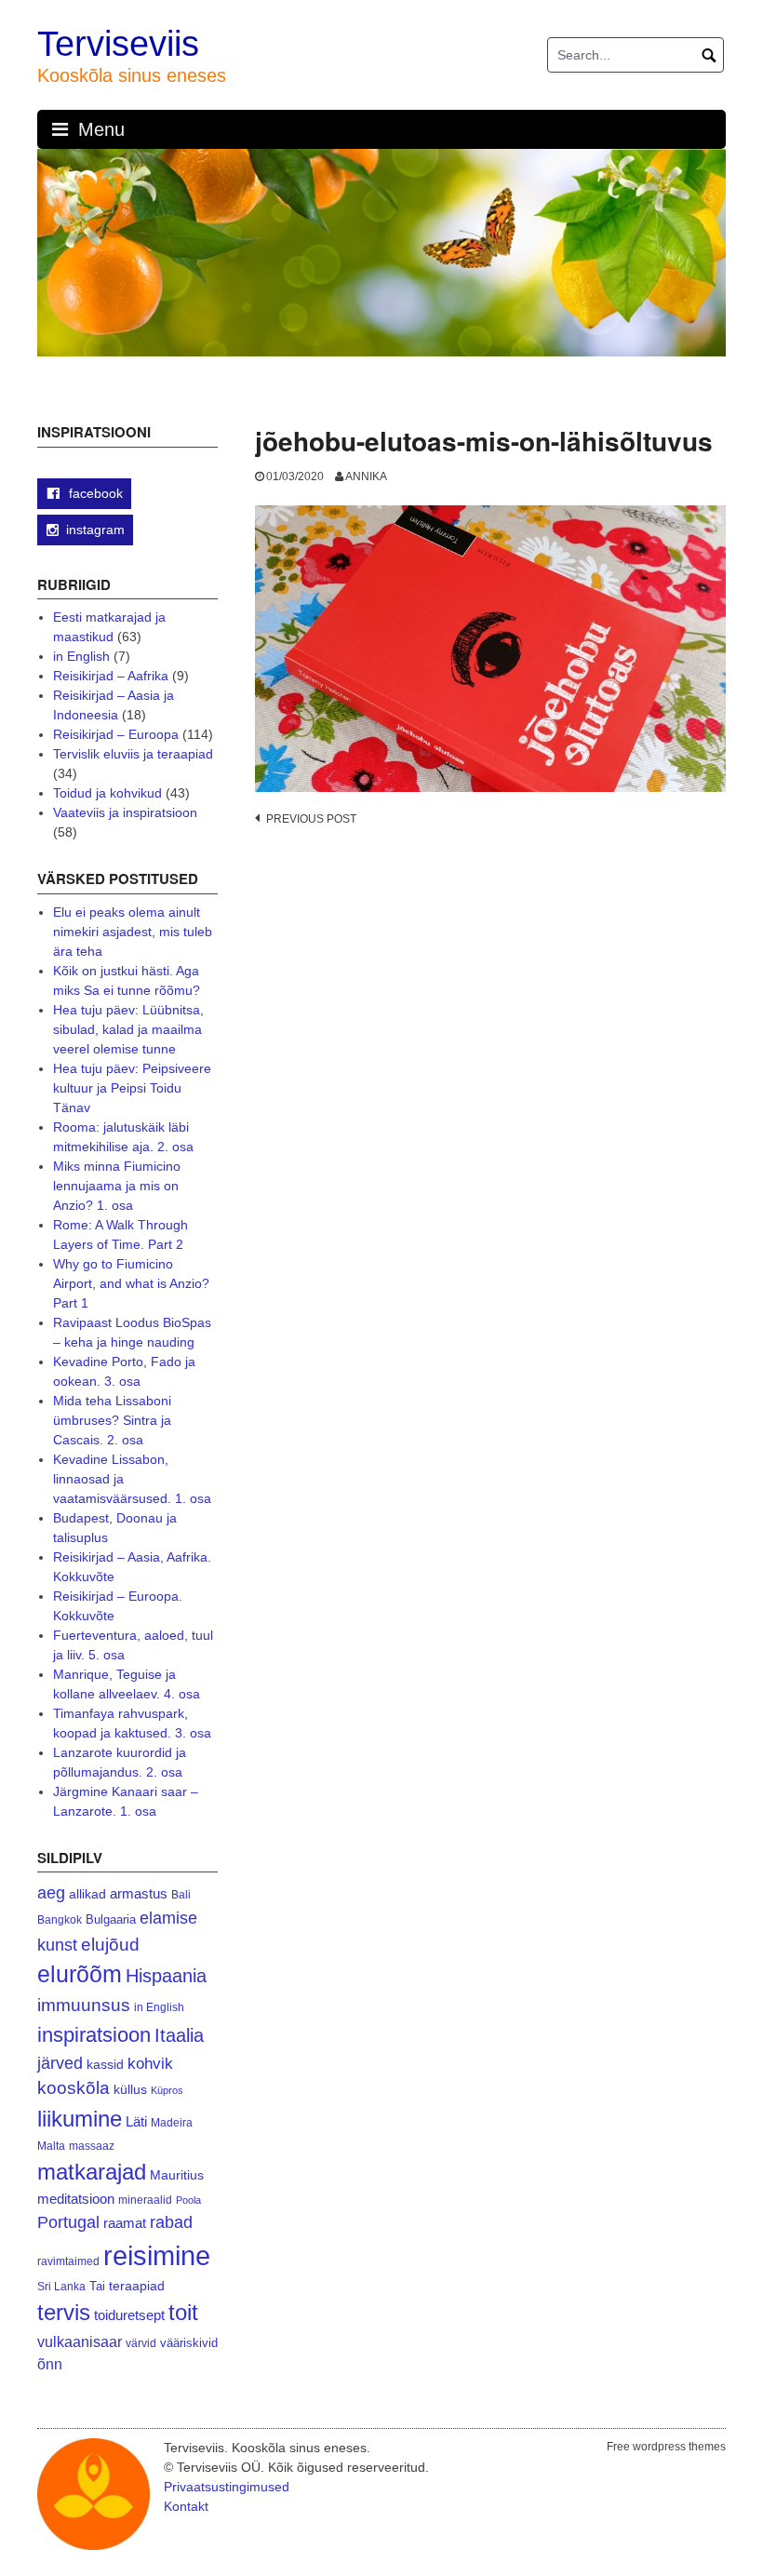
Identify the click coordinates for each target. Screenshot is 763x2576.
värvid (141, 2343)
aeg (51, 1893)
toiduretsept (129, 2315)
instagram (95, 530)
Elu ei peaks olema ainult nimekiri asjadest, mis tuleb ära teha (133, 932)
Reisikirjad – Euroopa (116, 734)
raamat (125, 2223)
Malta (51, 2146)
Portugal (68, 2222)
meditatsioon (76, 2199)
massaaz (92, 2146)
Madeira (172, 2122)
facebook (94, 493)
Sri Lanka (61, 2287)
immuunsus (84, 2005)
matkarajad (92, 2172)
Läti (136, 2121)
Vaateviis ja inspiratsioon (125, 812)
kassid (105, 2065)
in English (81, 656)
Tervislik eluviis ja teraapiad (133, 754)
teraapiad (137, 2286)
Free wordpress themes (666, 2447)
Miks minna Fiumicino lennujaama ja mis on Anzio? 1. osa (117, 1186)
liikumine (80, 2119)
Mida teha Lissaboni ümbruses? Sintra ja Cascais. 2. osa (112, 1420)
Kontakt (186, 2506)
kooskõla (74, 2088)
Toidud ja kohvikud (107, 793)
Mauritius (177, 2175)
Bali (181, 1894)
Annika (366, 476)
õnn (50, 2364)
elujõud (110, 1945)
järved (60, 2063)
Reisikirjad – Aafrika (111, 676)
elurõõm (80, 1974)
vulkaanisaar (80, 2341)
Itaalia (179, 2035)
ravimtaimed (68, 2261)
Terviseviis (118, 44)
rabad (171, 2222)
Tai (97, 2286)
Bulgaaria (111, 1919)
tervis (64, 2312)
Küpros (167, 2090)
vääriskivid (189, 2343)
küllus (130, 2090)
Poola (188, 2200)
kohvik (150, 2063)
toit (183, 2313)
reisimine (157, 2255)
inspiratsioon (94, 2035)
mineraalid (145, 2200)
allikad (87, 1894)
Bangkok (60, 1919)
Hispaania (166, 1976)
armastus (139, 1893)
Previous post (311, 819)
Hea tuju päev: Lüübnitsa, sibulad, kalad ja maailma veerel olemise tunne (128, 1029)
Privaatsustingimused (227, 2487)
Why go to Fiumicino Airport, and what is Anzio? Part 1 (131, 1283)
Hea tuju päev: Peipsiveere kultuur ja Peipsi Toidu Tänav (132, 1088)
